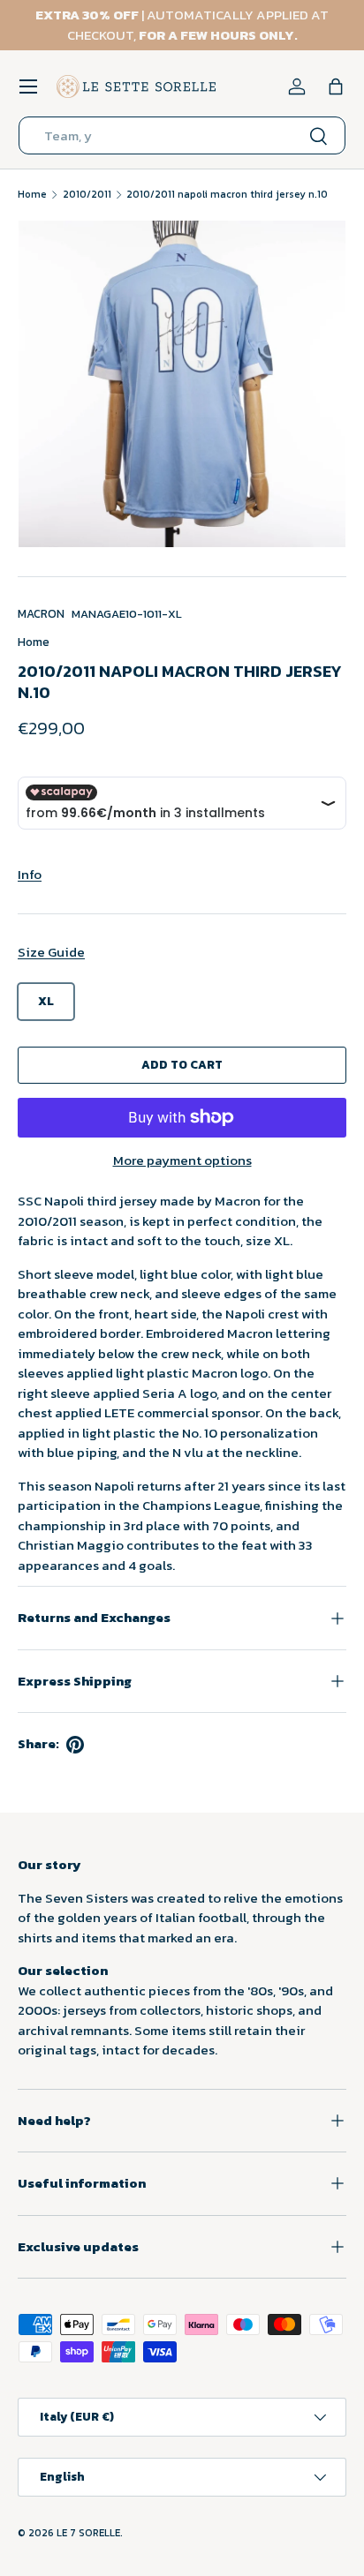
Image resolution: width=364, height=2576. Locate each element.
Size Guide (51, 952)
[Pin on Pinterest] (75, 1745)
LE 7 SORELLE (88, 2533)
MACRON (41, 613)
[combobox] (182, 135)
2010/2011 (87, 194)
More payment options (182, 1160)
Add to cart (182, 1064)
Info (30, 874)
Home (32, 194)
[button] (336, 86)
